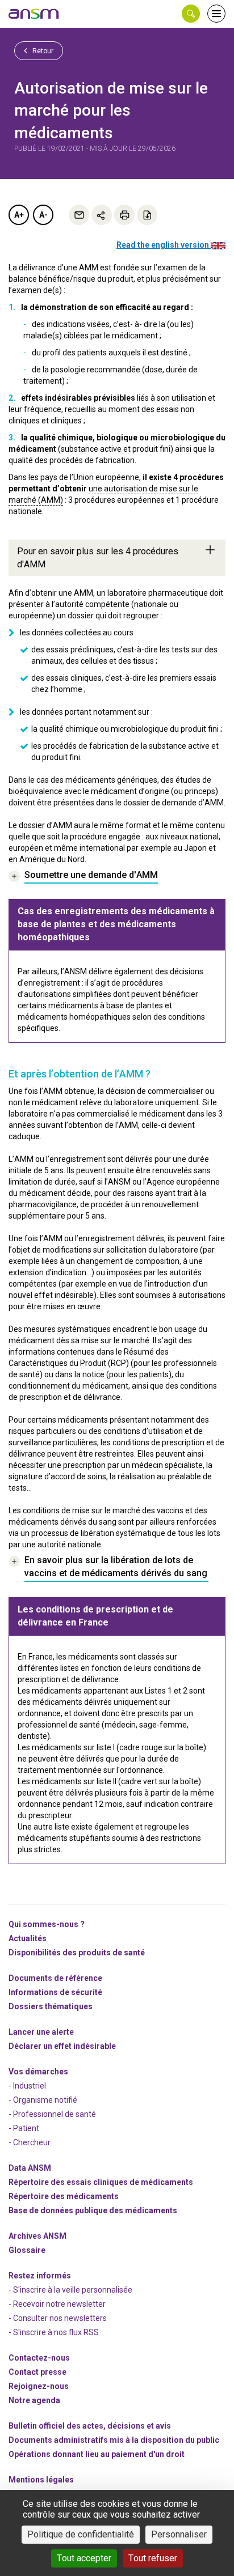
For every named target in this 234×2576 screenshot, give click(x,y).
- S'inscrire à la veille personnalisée (70, 2290)
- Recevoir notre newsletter (57, 2304)
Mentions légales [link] (41, 2480)
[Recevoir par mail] (79, 215)
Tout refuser (153, 2558)
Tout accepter (84, 2558)
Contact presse (37, 2372)
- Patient (24, 2128)
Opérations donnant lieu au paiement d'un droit (97, 2454)
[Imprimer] (124, 215)
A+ (19, 215)
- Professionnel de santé (52, 2114)
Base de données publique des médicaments (93, 2210)
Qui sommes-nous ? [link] (47, 1924)
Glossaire (27, 2250)
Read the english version (164, 245)
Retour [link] (42, 51)
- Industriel (27, 2086)
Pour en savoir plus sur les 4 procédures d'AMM (98, 558)
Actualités (28, 1938)
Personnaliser (179, 2534)
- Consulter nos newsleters (58, 2318)
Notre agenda (34, 2400)
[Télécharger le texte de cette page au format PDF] (147, 215)
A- (43, 215)
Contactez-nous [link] (39, 2358)
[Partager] (102, 215)
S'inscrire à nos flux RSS (56, 2332)
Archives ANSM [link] (37, 2236)
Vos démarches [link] (38, 2072)
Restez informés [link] (40, 2276)
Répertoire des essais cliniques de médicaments (101, 2182)
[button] (191, 14)
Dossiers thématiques (51, 2006)
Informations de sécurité (55, 1992)
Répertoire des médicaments (64, 2196)
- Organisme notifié (43, 2100)
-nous (39, 2386)
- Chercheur (30, 2142)
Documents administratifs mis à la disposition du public (114, 2440)
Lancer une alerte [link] (41, 2032)
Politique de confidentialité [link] (81, 2534)
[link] (34, 14)
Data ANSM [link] (30, 2168)
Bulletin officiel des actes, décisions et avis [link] (90, 2426)
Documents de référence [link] (55, 1978)
